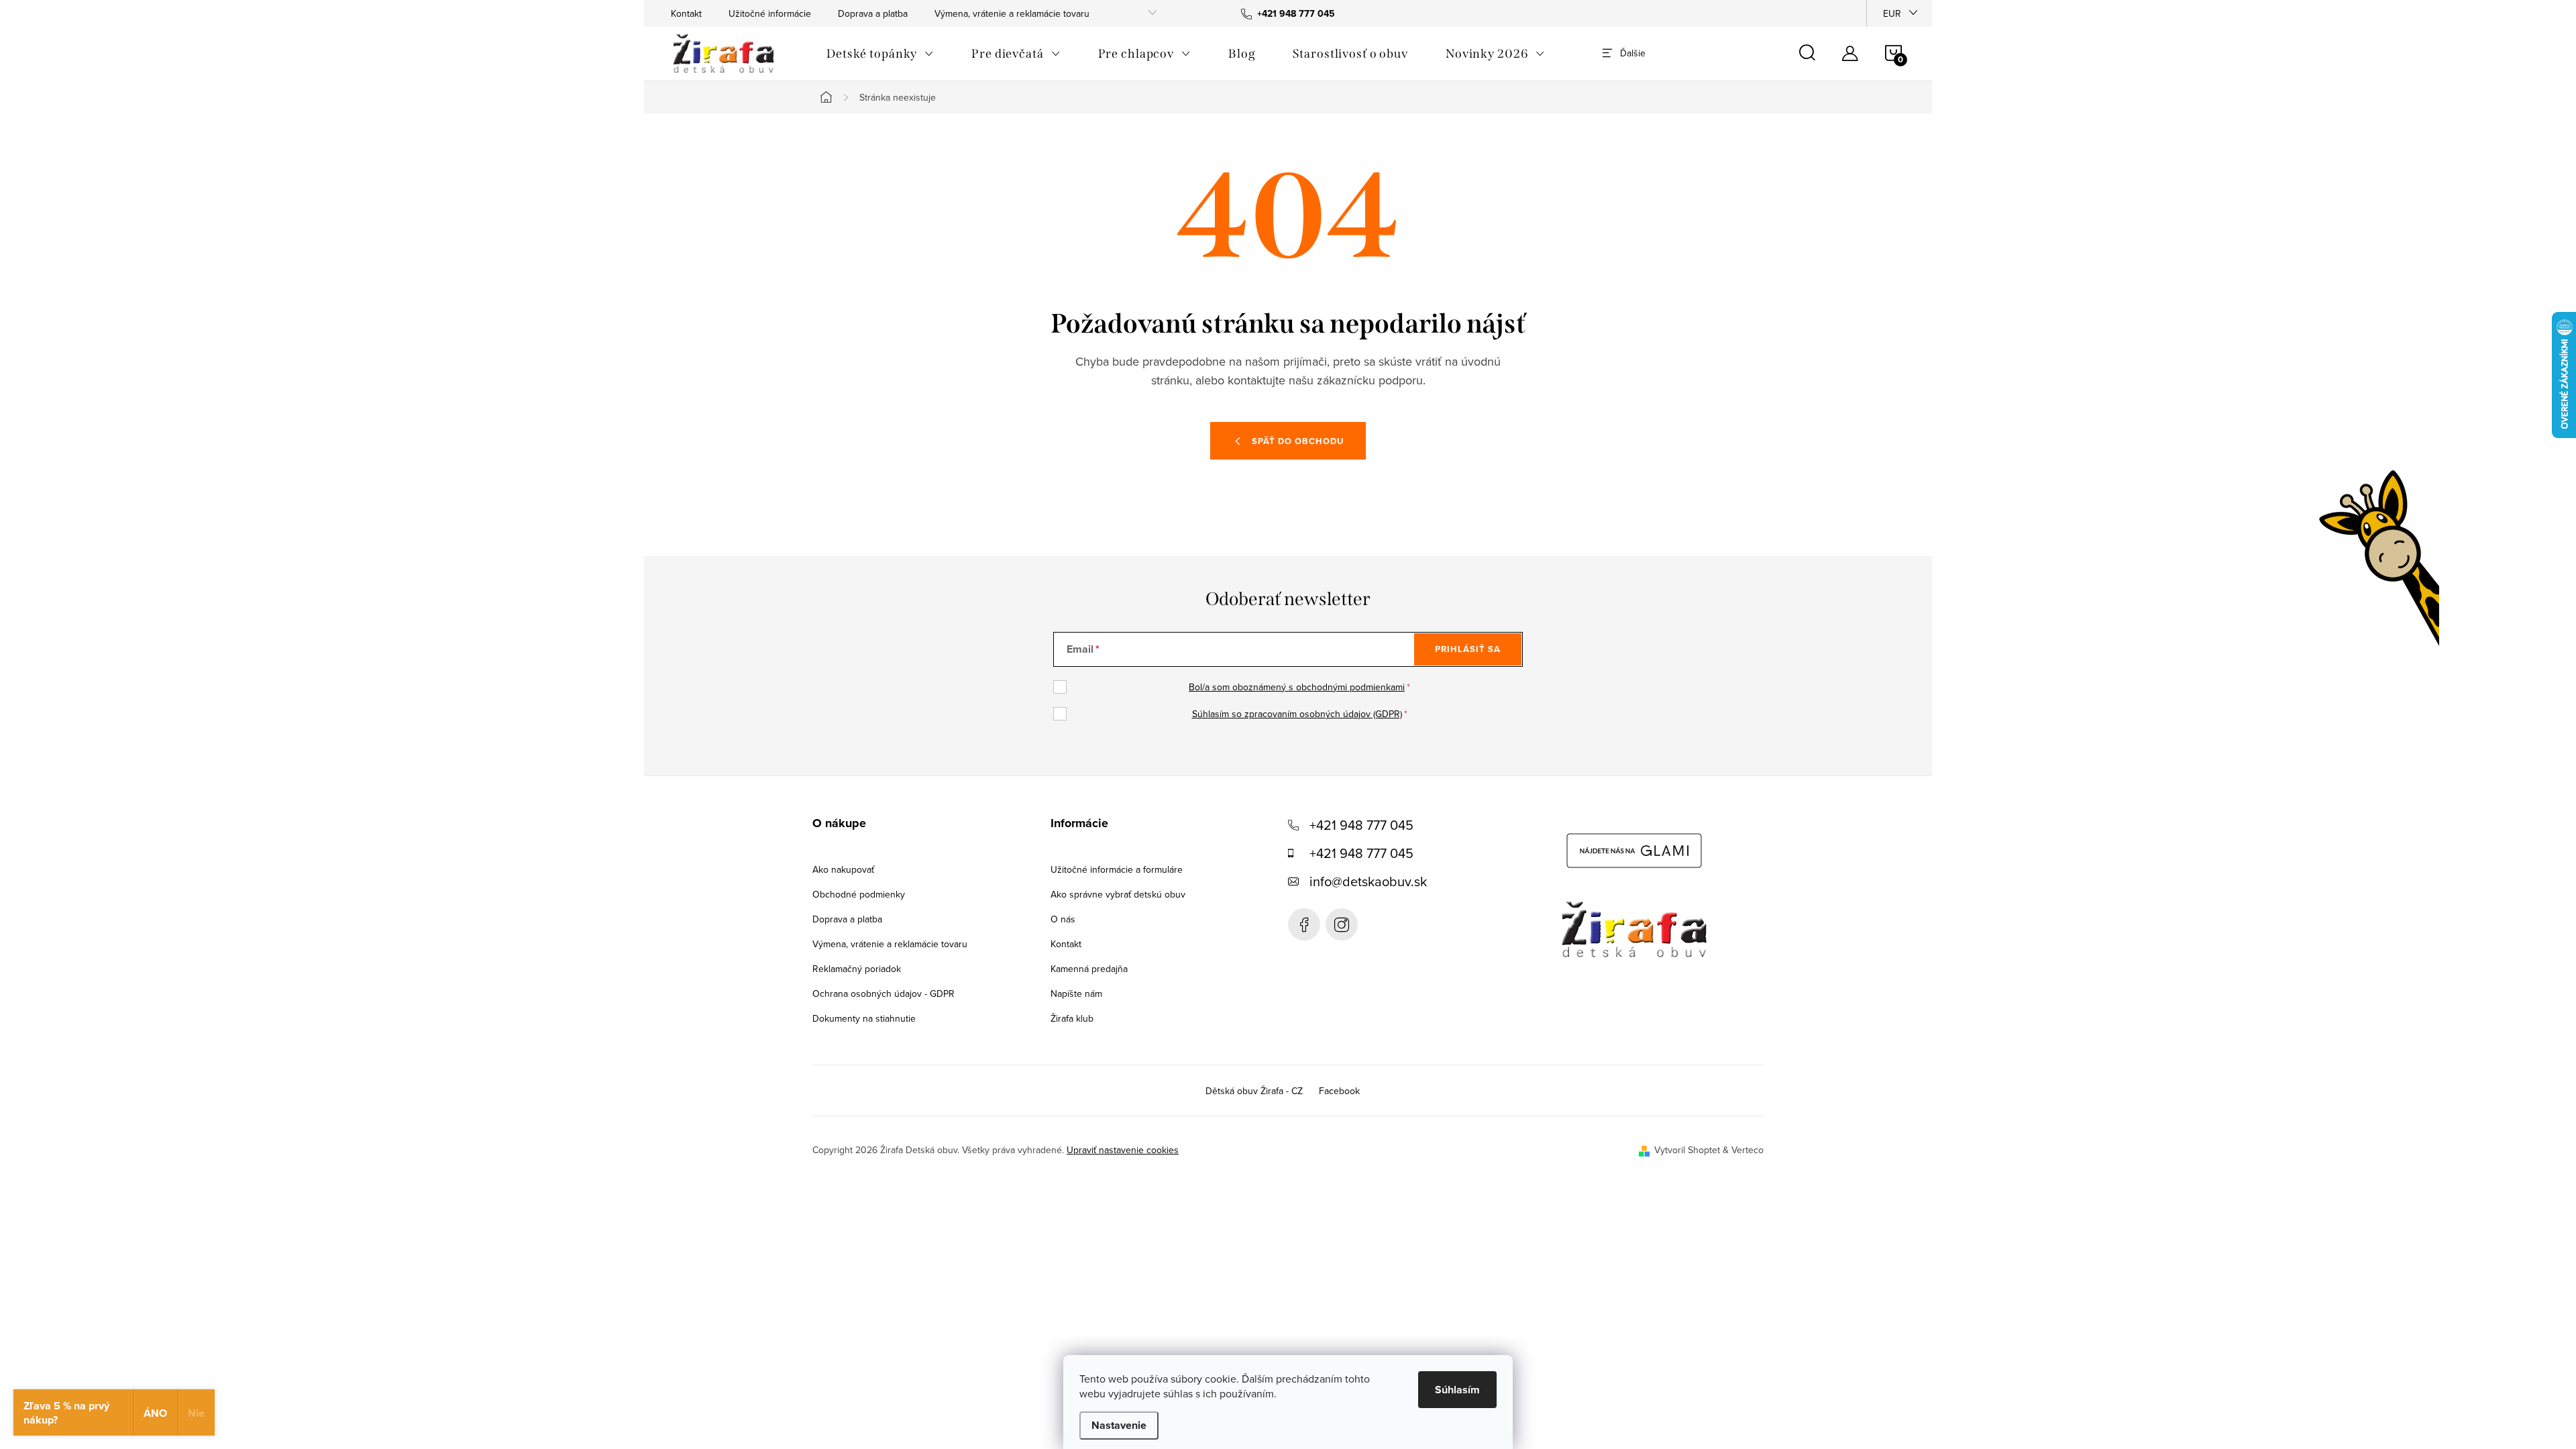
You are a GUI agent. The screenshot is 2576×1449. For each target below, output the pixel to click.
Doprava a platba (873, 13)
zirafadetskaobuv (1342, 924)
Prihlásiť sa (1468, 649)
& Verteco (1742, 1150)
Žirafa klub (1072, 1018)
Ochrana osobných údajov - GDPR (883, 994)
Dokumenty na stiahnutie (864, 1018)
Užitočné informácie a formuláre (1117, 869)
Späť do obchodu (1298, 441)
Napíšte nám (1076, 994)
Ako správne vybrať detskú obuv (1118, 894)
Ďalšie (1633, 53)
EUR (1892, 13)
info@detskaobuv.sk (1368, 881)
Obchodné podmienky (859, 894)
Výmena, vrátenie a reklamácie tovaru (1012, 13)
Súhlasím (1457, 1390)
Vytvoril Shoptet (1687, 1150)
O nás (1063, 919)
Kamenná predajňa (1089, 969)
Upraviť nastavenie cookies (1123, 1150)
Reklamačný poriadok (857, 969)
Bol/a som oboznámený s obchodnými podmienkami (1297, 687)
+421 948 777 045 (1361, 825)
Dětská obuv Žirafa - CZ (1254, 1091)
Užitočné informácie (770, 13)
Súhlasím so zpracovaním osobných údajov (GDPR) (1297, 714)
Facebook (1304, 924)
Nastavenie (1119, 1425)
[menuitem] (880, 54)
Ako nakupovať (843, 869)
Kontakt (686, 13)
